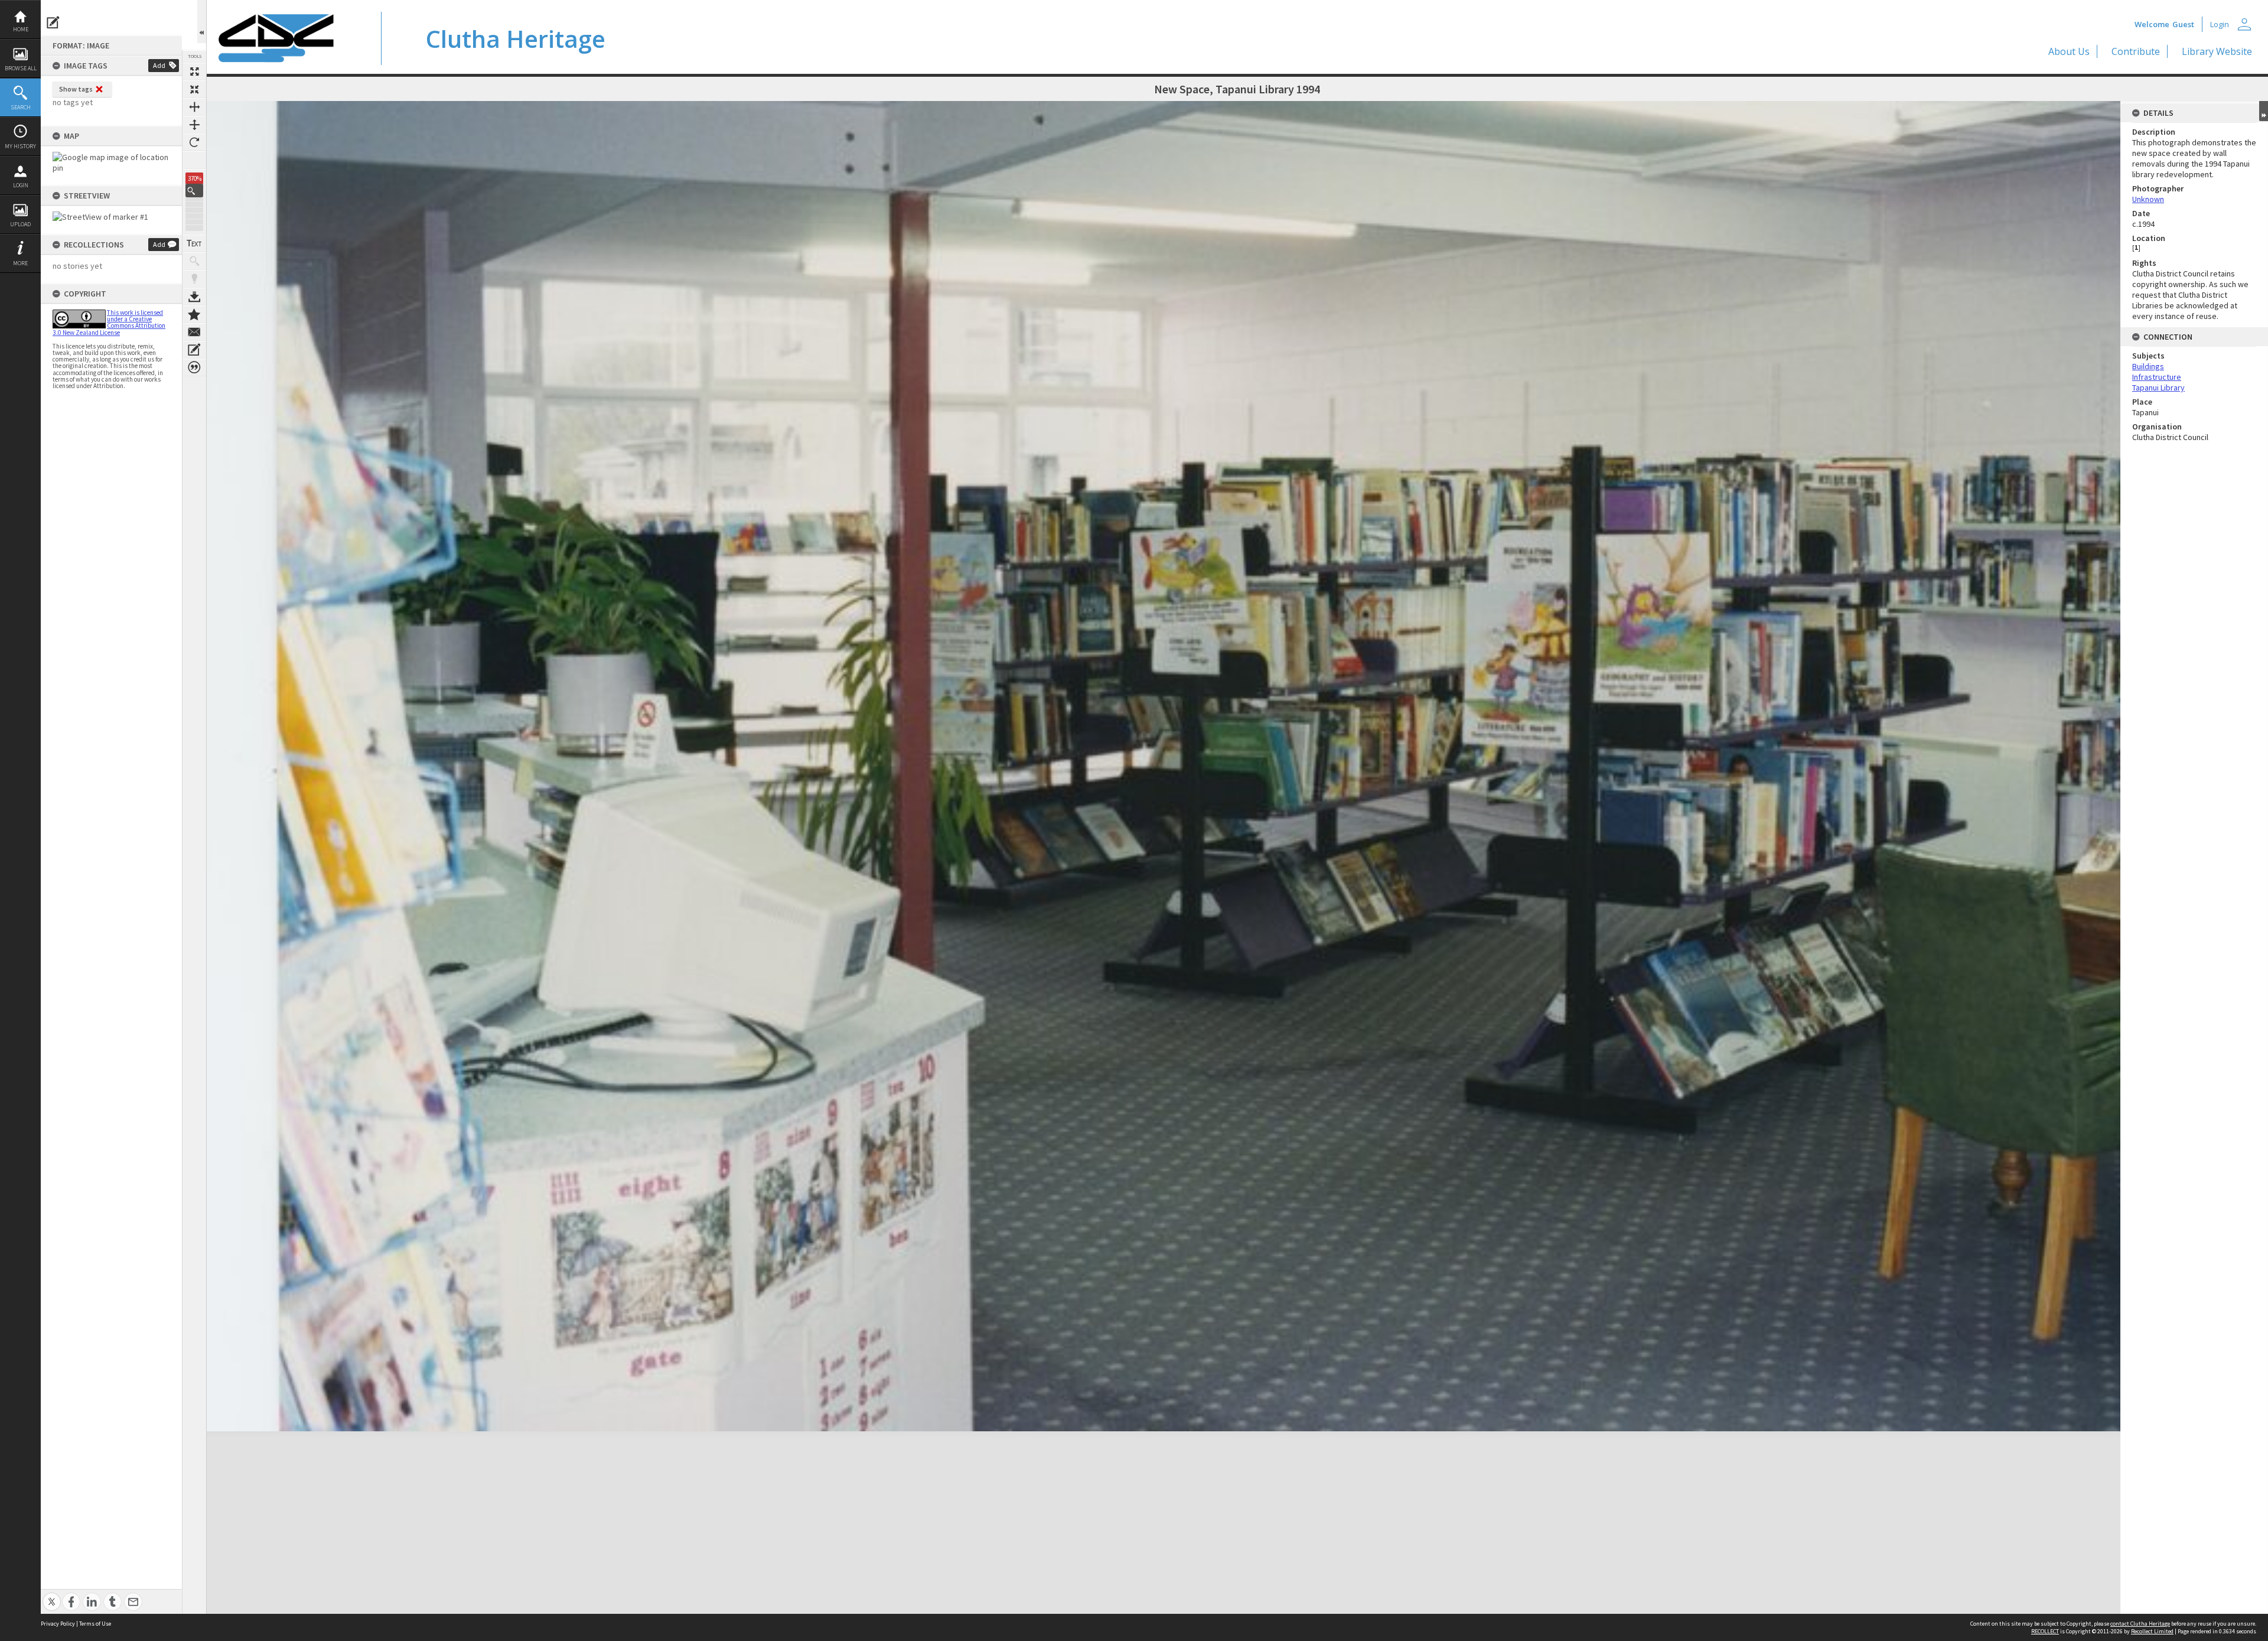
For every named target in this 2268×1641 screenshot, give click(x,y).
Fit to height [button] (194, 125)
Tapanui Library (2158, 388)
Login (21, 185)
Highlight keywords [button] (194, 279)
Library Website (2217, 51)
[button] (194, 191)
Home (21, 29)
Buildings (2148, 366)
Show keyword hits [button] (194, 261)
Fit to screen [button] (194, 89)
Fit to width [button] (194, 107)
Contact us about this (194, 332)
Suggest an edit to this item (53, 22)
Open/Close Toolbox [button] (202, 22)
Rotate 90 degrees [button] (194, 142)
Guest (2183, 24)
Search (21, 107)
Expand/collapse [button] (2264, 111)
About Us (2069, 51)
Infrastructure (2157, 377)
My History (20, 146)
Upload (20, 224)
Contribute (2136, 51)
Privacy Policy (58, 1624)
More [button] (20, 263)
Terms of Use (95, 1624)
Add (159, 65)
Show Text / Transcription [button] (194, 243)
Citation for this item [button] (194, 367)
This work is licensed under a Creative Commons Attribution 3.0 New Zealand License (109, 323)
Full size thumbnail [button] (194, 71)
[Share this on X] (52, 1595)
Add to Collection (194, 314)
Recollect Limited (2152, 1631)
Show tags (76, 89)
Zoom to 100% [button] (194, 160)
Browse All (21, 68)
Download (194, 297)
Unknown (2148, 199)
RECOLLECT (2045, 1631)
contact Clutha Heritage (2140, 1624)
